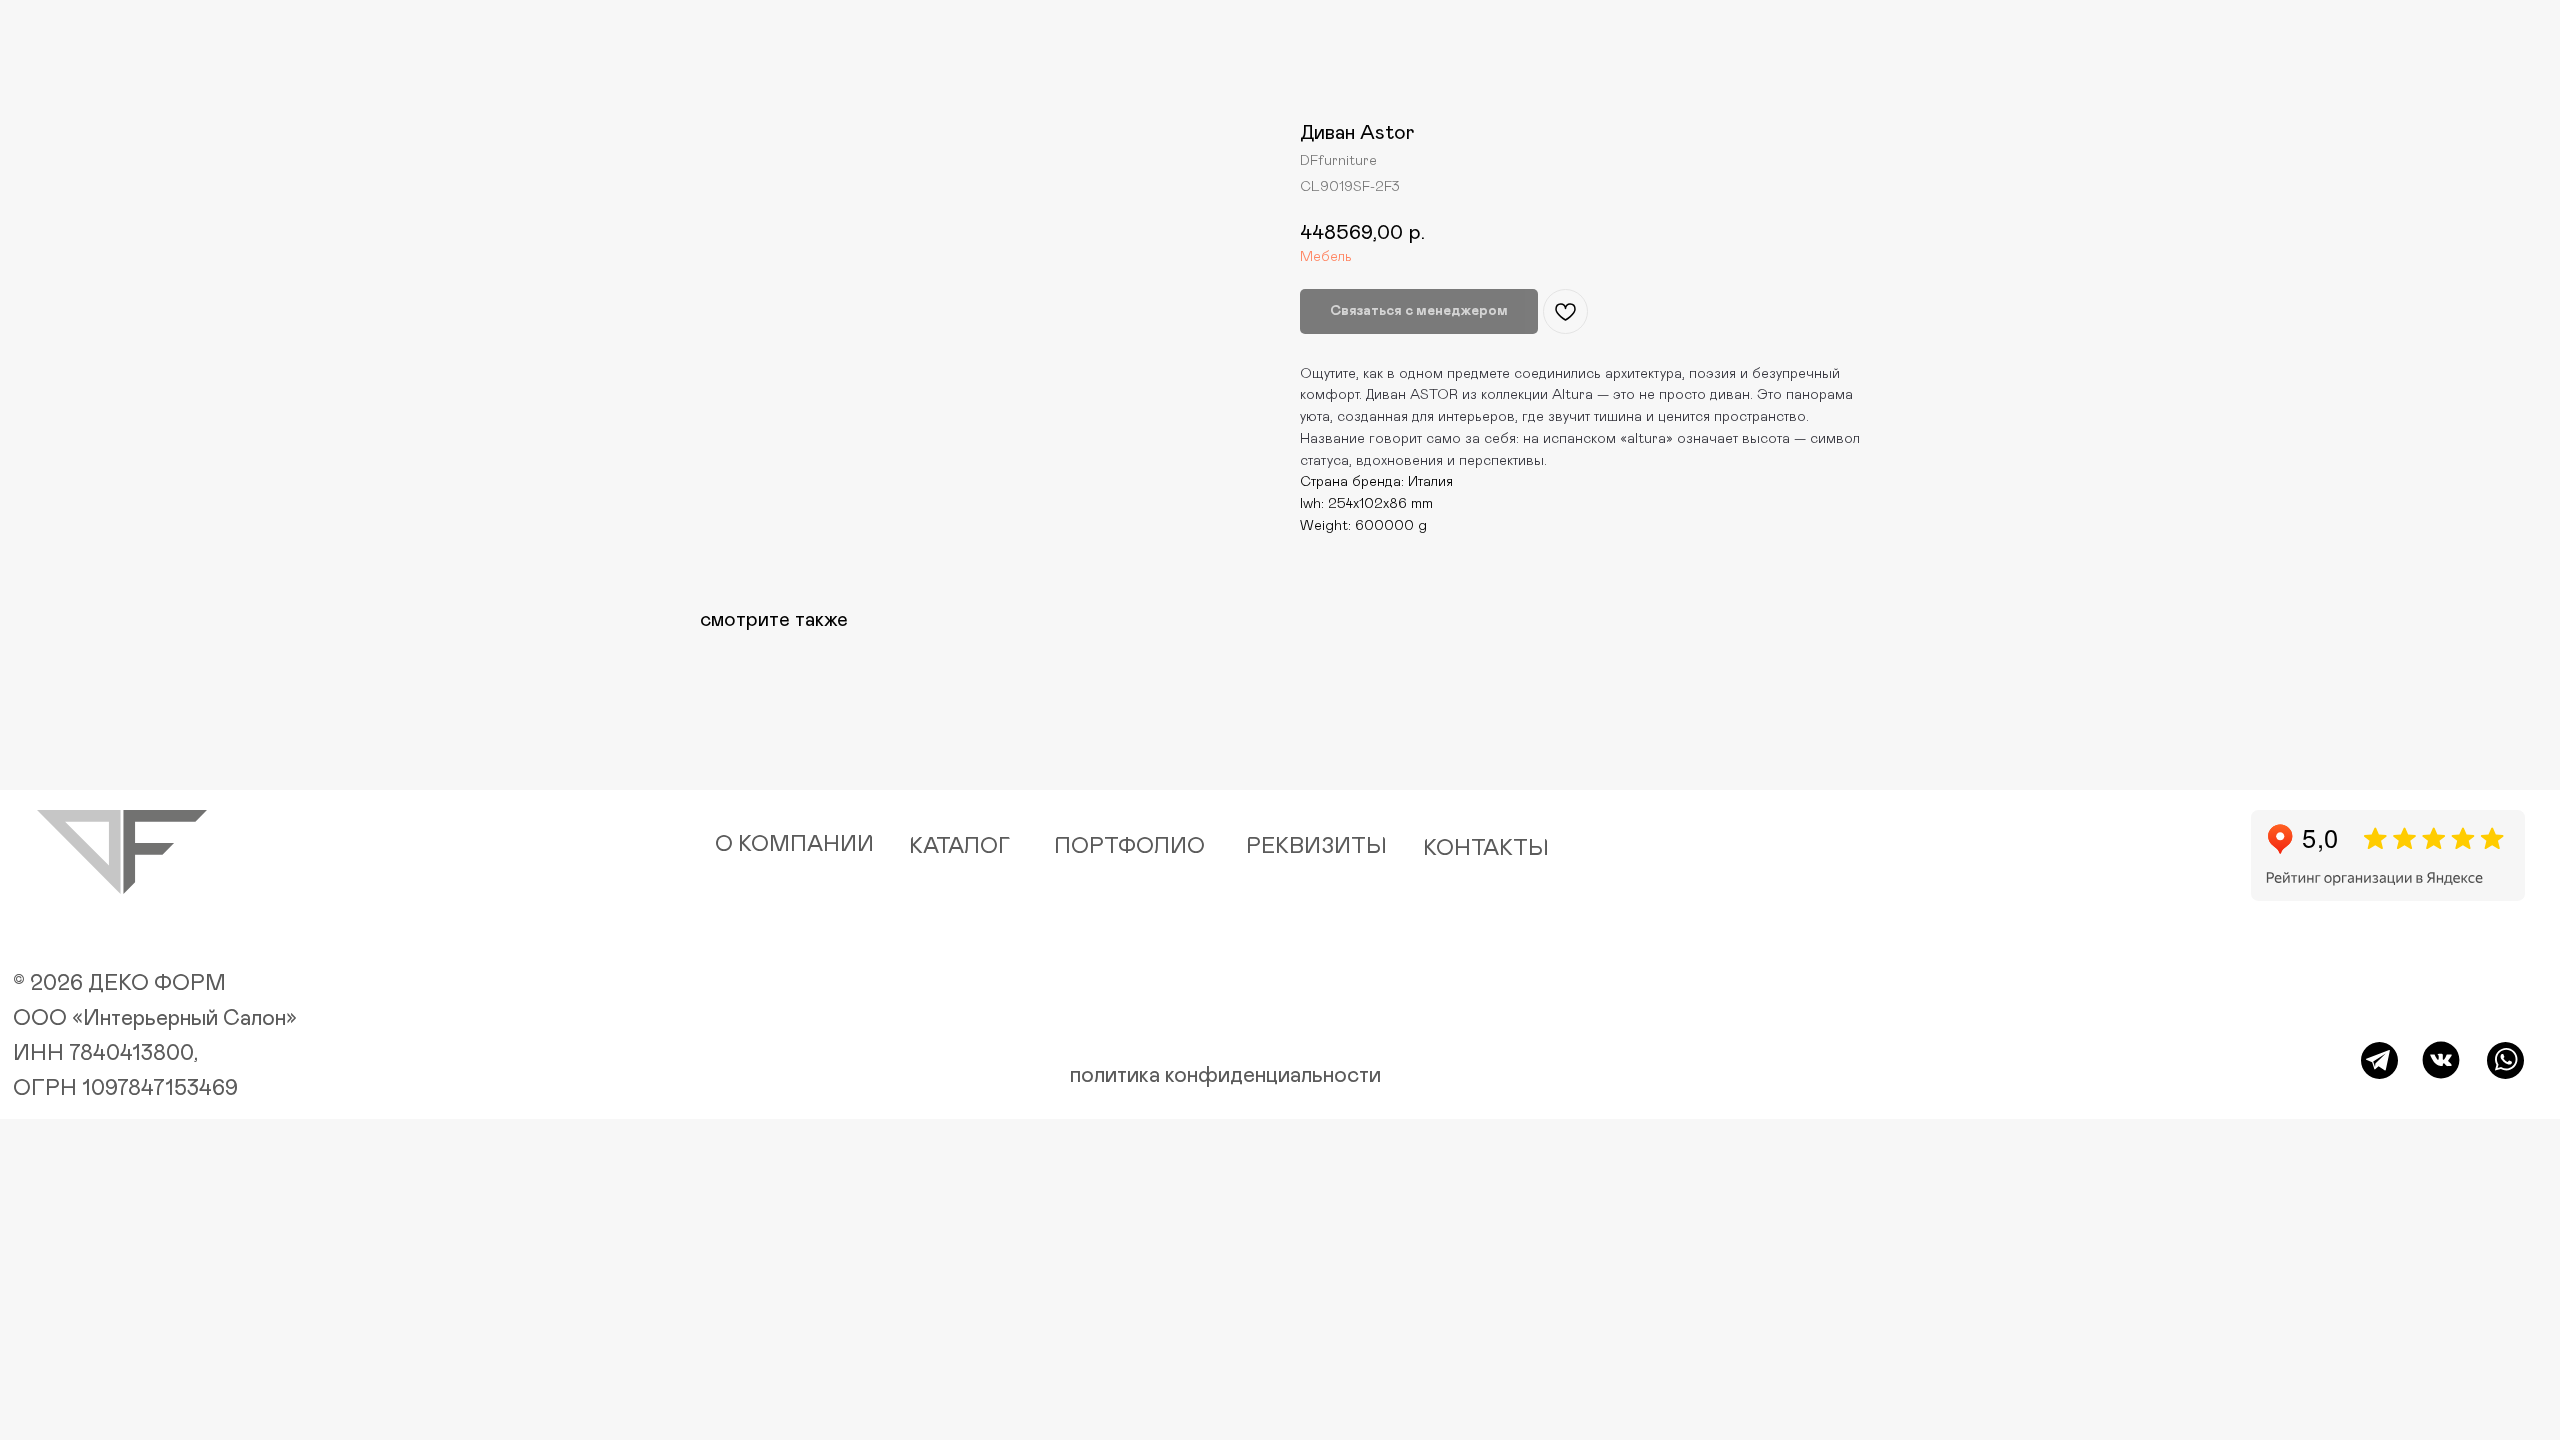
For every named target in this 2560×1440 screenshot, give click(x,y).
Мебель (1326, 257)
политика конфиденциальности (1225, 1076)
